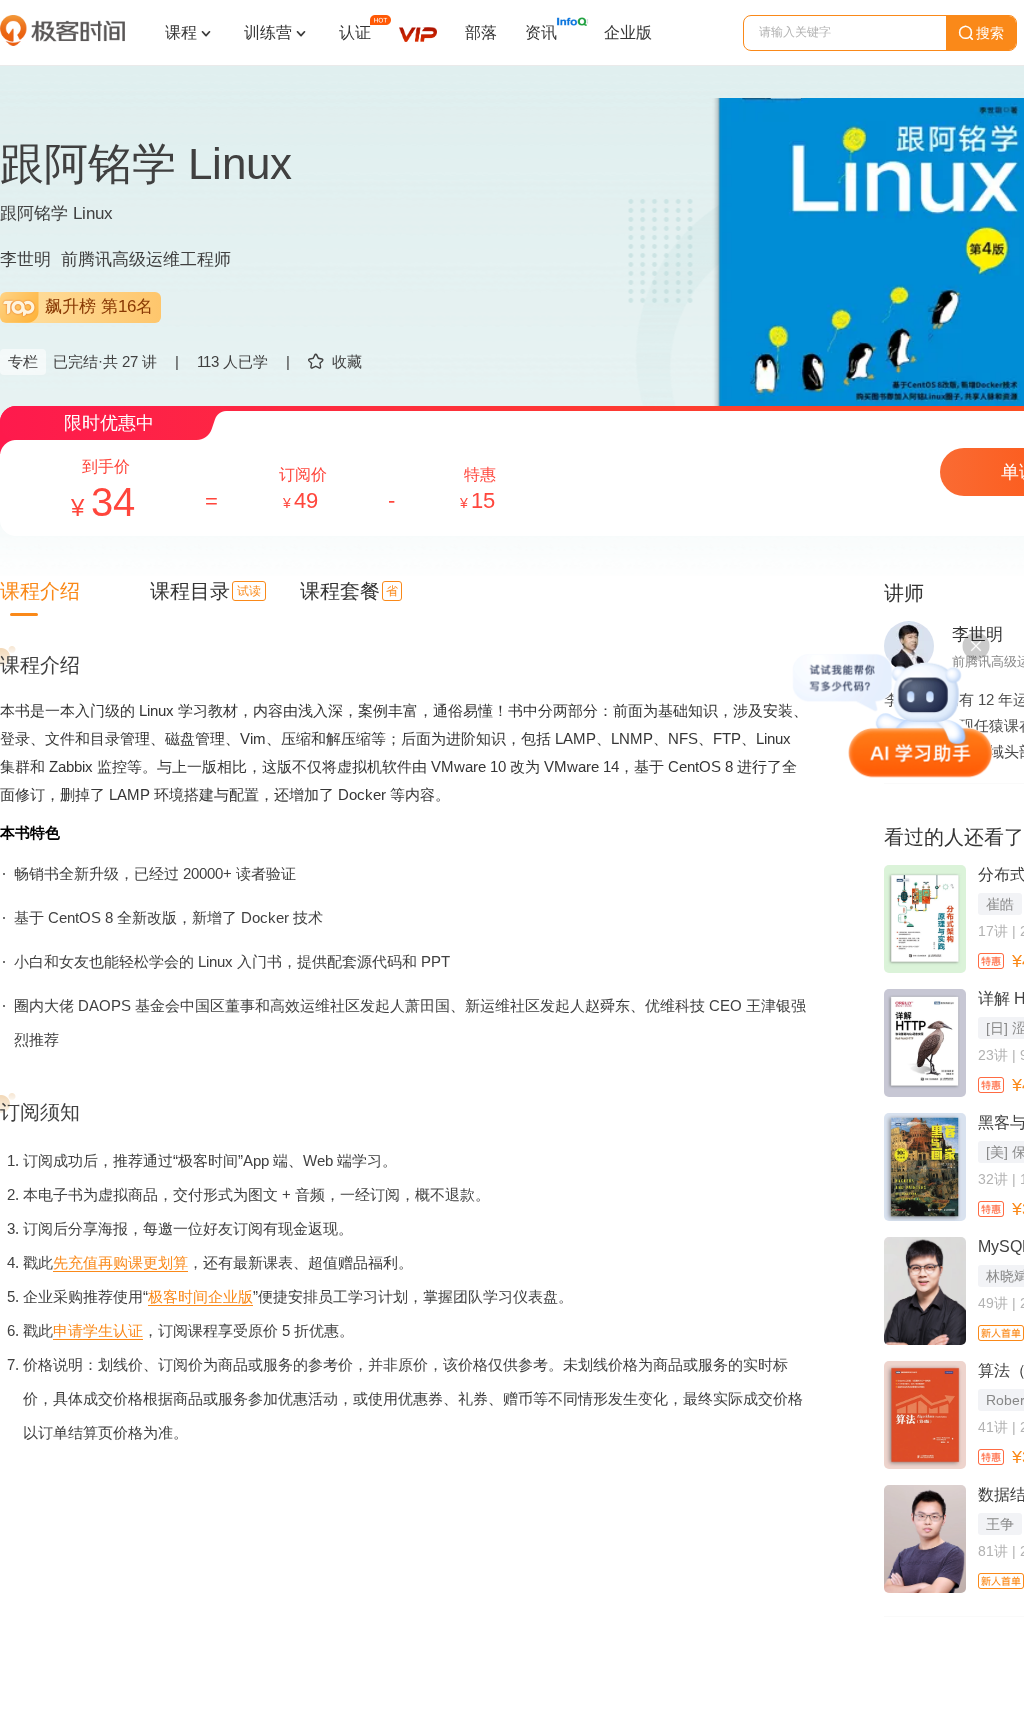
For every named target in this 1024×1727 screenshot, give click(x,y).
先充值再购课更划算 (120, 1262)
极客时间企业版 (200, 1296)
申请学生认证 (98, 1330)
